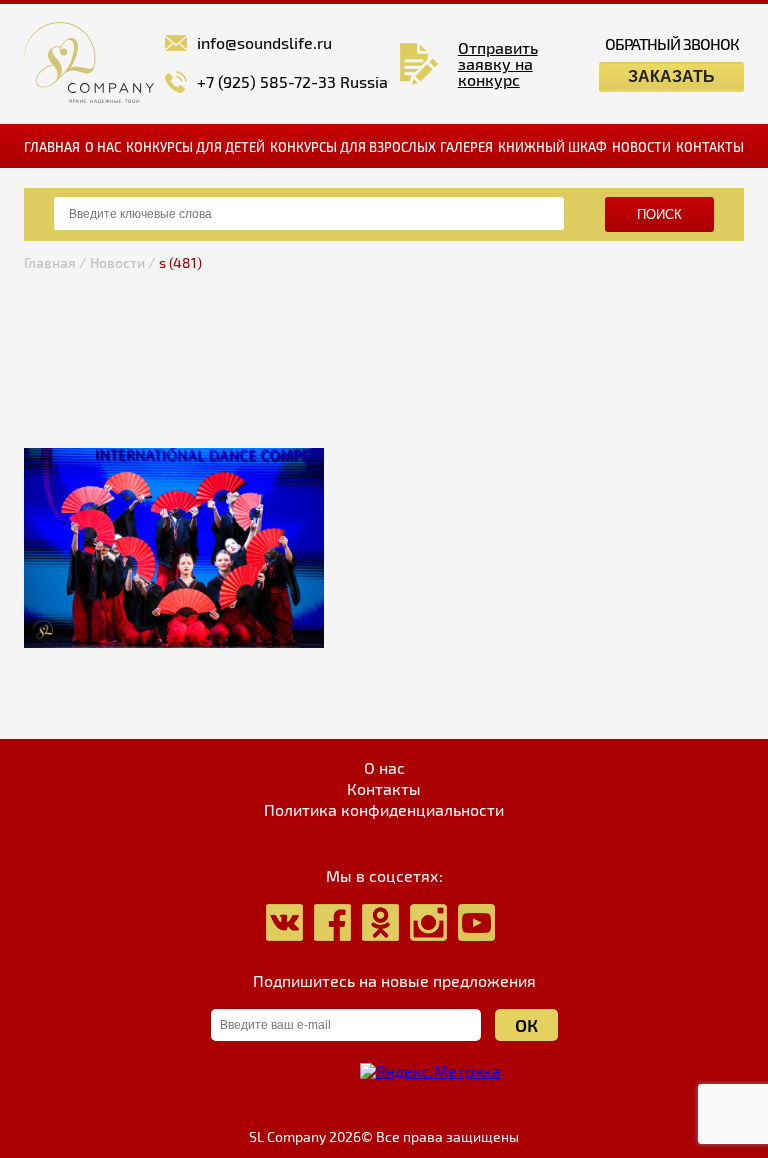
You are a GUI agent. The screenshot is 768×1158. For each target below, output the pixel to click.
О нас (103, 147)
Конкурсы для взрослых (353, 147)
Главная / (55, 262)
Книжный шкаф (552, 147)
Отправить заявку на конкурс (498, 64)
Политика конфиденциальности (384, 810)
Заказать (671, 76)
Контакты (710, 147)
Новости (641, 147)
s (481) (180, 262)
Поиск (659, 214)
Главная (52, 147)
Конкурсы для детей (195, 147)
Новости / (122, 262)
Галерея (466, 147)
